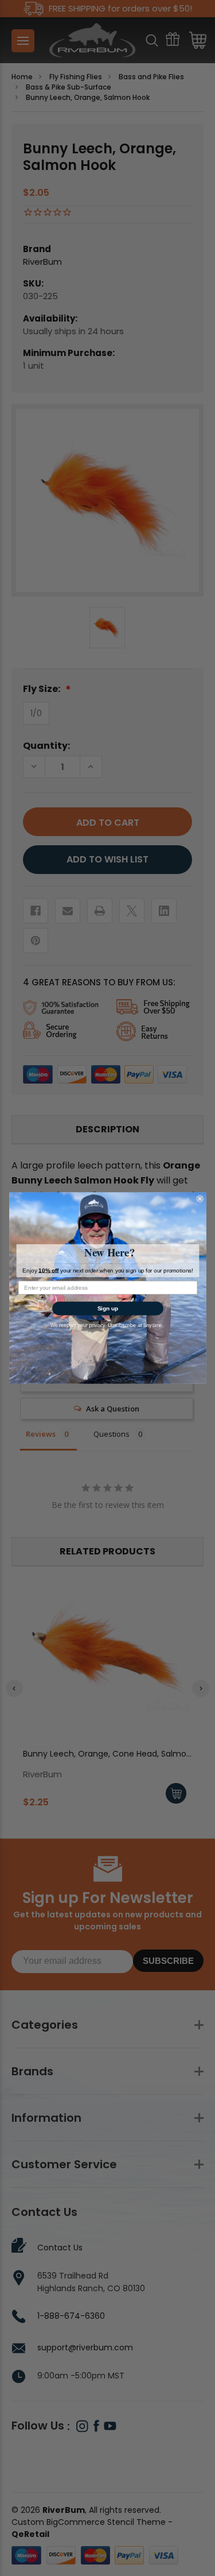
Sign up (107, 1308)
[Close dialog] (200, 1199)
